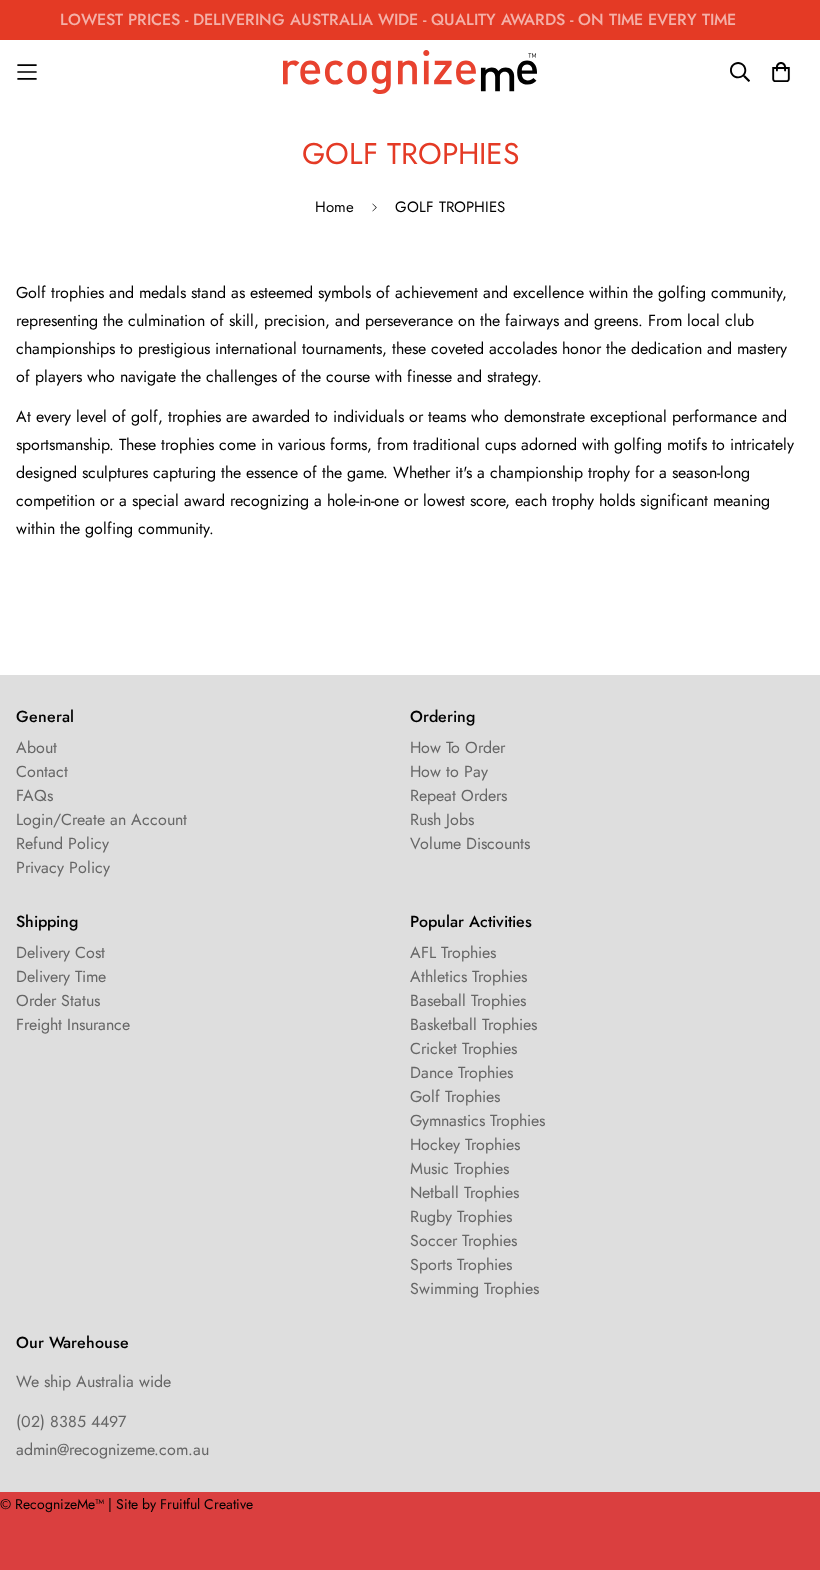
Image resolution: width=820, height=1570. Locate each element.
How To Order (457, 747)
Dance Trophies (461, 1072)
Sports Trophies (461, 1264)
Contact (42, 771)
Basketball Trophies (473, 1024)
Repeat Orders (458, 795)
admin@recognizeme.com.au (112, 1449)
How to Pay (449, 771)
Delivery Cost (60, 952)
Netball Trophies (464, 1192)
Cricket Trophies (463, 1048)
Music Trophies (459, 1168)
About (36, 747)
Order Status (58, 1000)
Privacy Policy (63, 867)
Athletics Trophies (468, 976)
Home (334, 207)
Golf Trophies (455, 1096)
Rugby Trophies (461, 1216)
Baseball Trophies (468, 1000)
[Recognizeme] (410, 72)
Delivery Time (61, 976)
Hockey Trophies (465, 1144)
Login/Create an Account (101, 819)
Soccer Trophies (463, 1240)
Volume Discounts (470, 843)
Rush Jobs (442, 819)
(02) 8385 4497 (71, 1421)
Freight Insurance (73, 1024)
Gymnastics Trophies (477, 1120)
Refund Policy (62, 843)
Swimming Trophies (474, 1288)
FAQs (34, 795)
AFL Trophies (453, 952)
